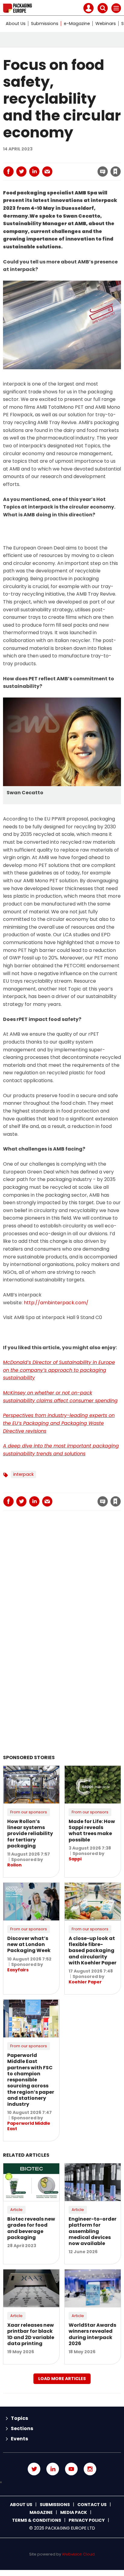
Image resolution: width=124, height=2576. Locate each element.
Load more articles (62, 2379)
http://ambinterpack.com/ (56, 1303)
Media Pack (74, 2512)
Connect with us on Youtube (71, 2469)
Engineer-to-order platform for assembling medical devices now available (93, 2231)
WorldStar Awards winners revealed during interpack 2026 (92, 2334)
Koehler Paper (85, 1982)
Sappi (75, 1859)
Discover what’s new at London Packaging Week (29, 1945)
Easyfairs (18, 1970)
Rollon (14, 1865)
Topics (19, 2418)
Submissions (45, 24)
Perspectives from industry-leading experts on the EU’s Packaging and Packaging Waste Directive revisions (59, 1423)
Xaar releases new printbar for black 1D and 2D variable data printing (31, 2334)
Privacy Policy (87, 2520)
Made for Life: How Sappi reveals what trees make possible (92, 1831)
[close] (67, 166)
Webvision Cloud (78, 2554)
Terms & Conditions (37, 2520)
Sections (22, 2428)
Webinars (106, 24)
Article (16, 2210)
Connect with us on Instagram (90, 2469)
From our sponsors (29, 1812)
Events (19, 2439)
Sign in (34, 159)
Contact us (92, 2505)
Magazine (41, 2512)
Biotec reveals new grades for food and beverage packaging (31, 2228)
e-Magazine (77, 24)
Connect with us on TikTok (62, 2482)
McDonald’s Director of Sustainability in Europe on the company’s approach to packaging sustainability (59, 1370)
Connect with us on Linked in (53, 2469)
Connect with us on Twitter (34, 2469)
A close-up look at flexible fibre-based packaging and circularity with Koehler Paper (93, 1951)
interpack (23, 1474)
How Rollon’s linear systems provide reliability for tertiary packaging (30, 1834)
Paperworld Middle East (29, 2126)
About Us (16, 24)
